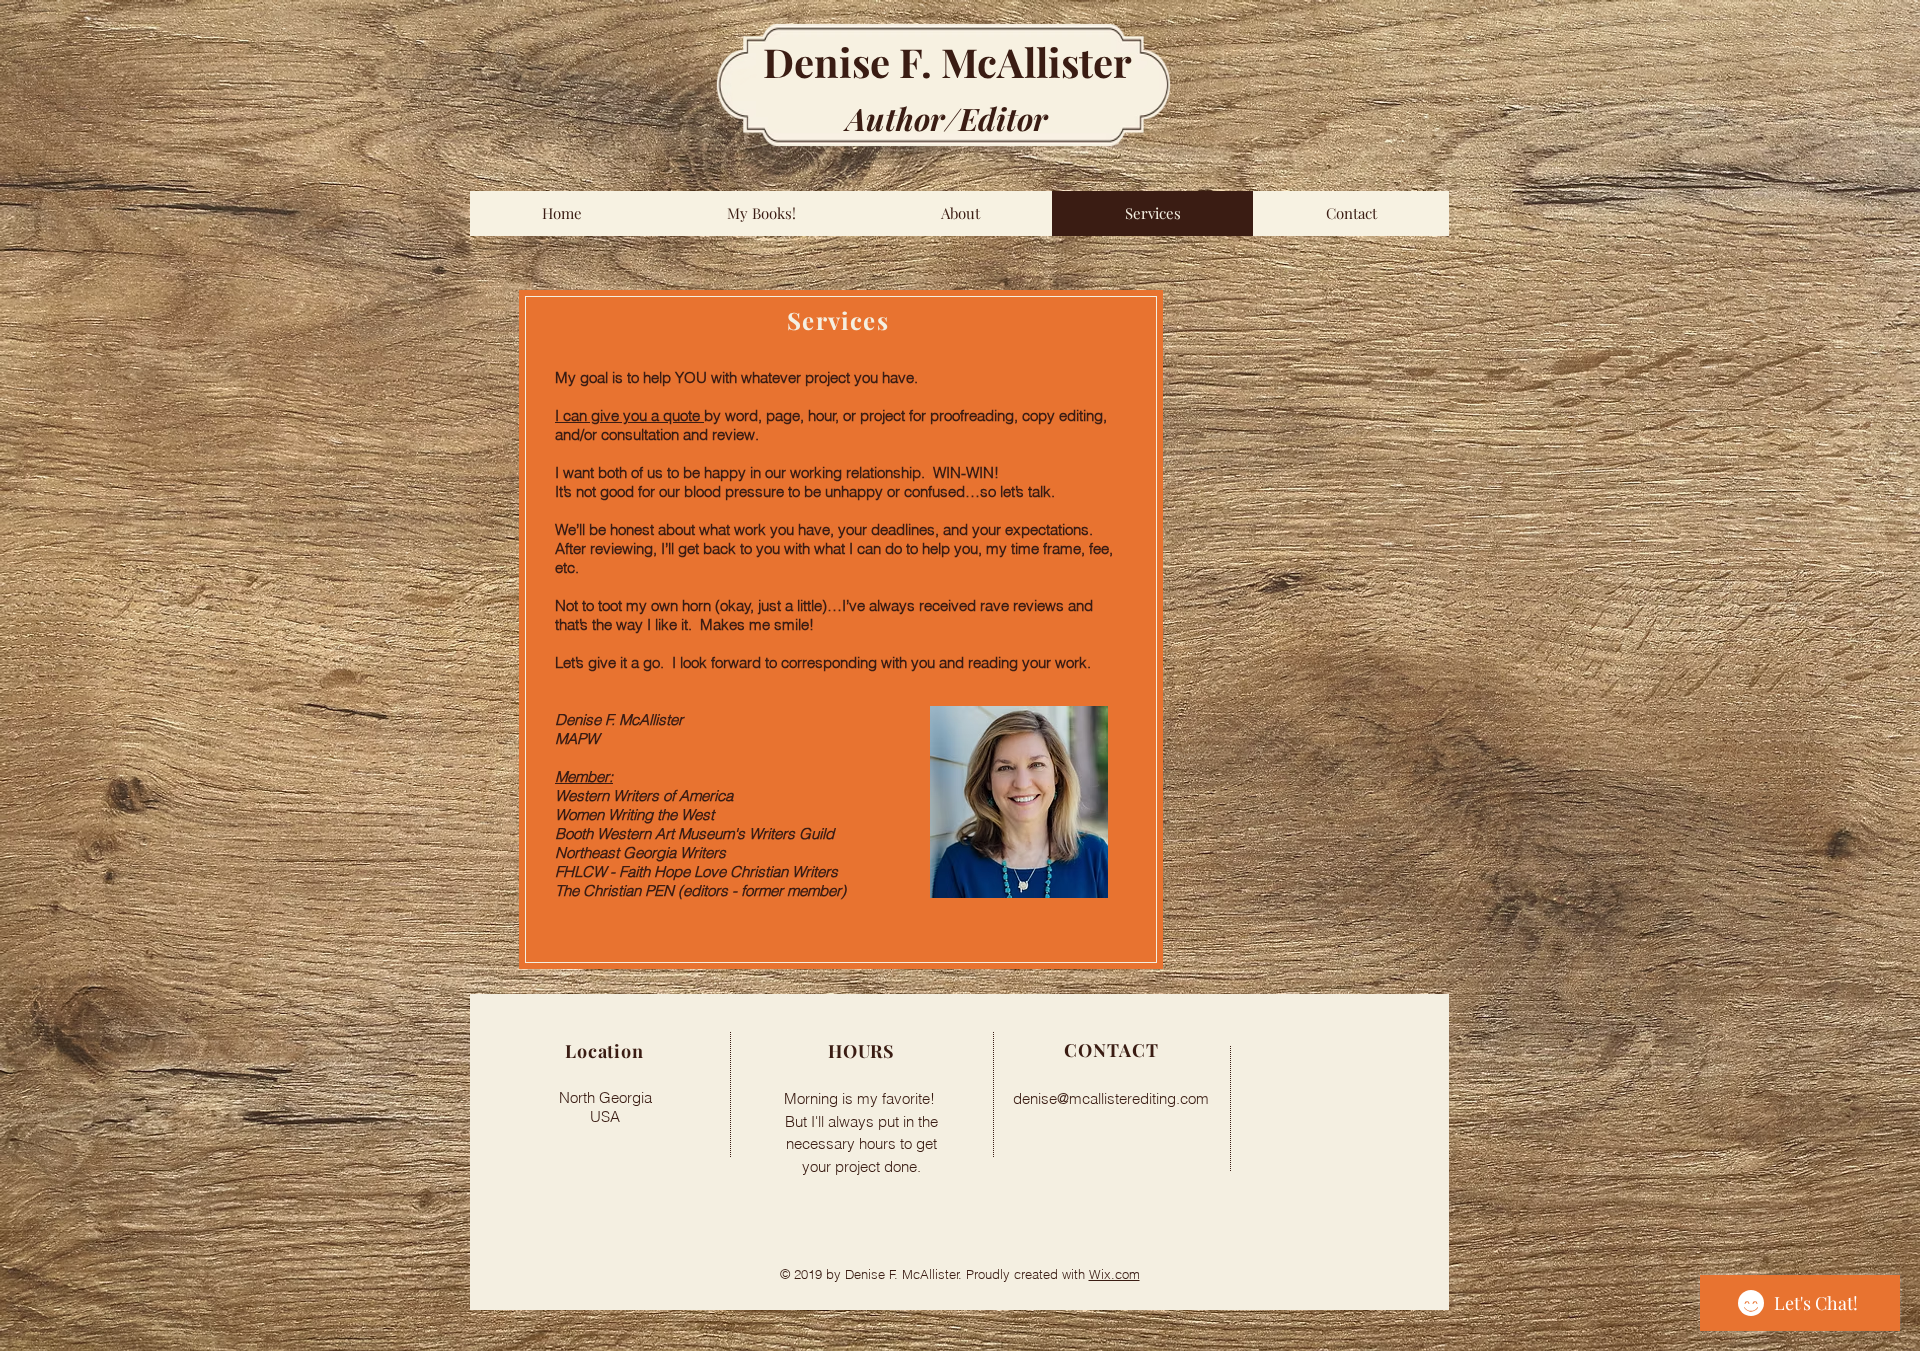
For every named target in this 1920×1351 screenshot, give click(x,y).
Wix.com (1114, 1274)
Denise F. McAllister (947, 61)
